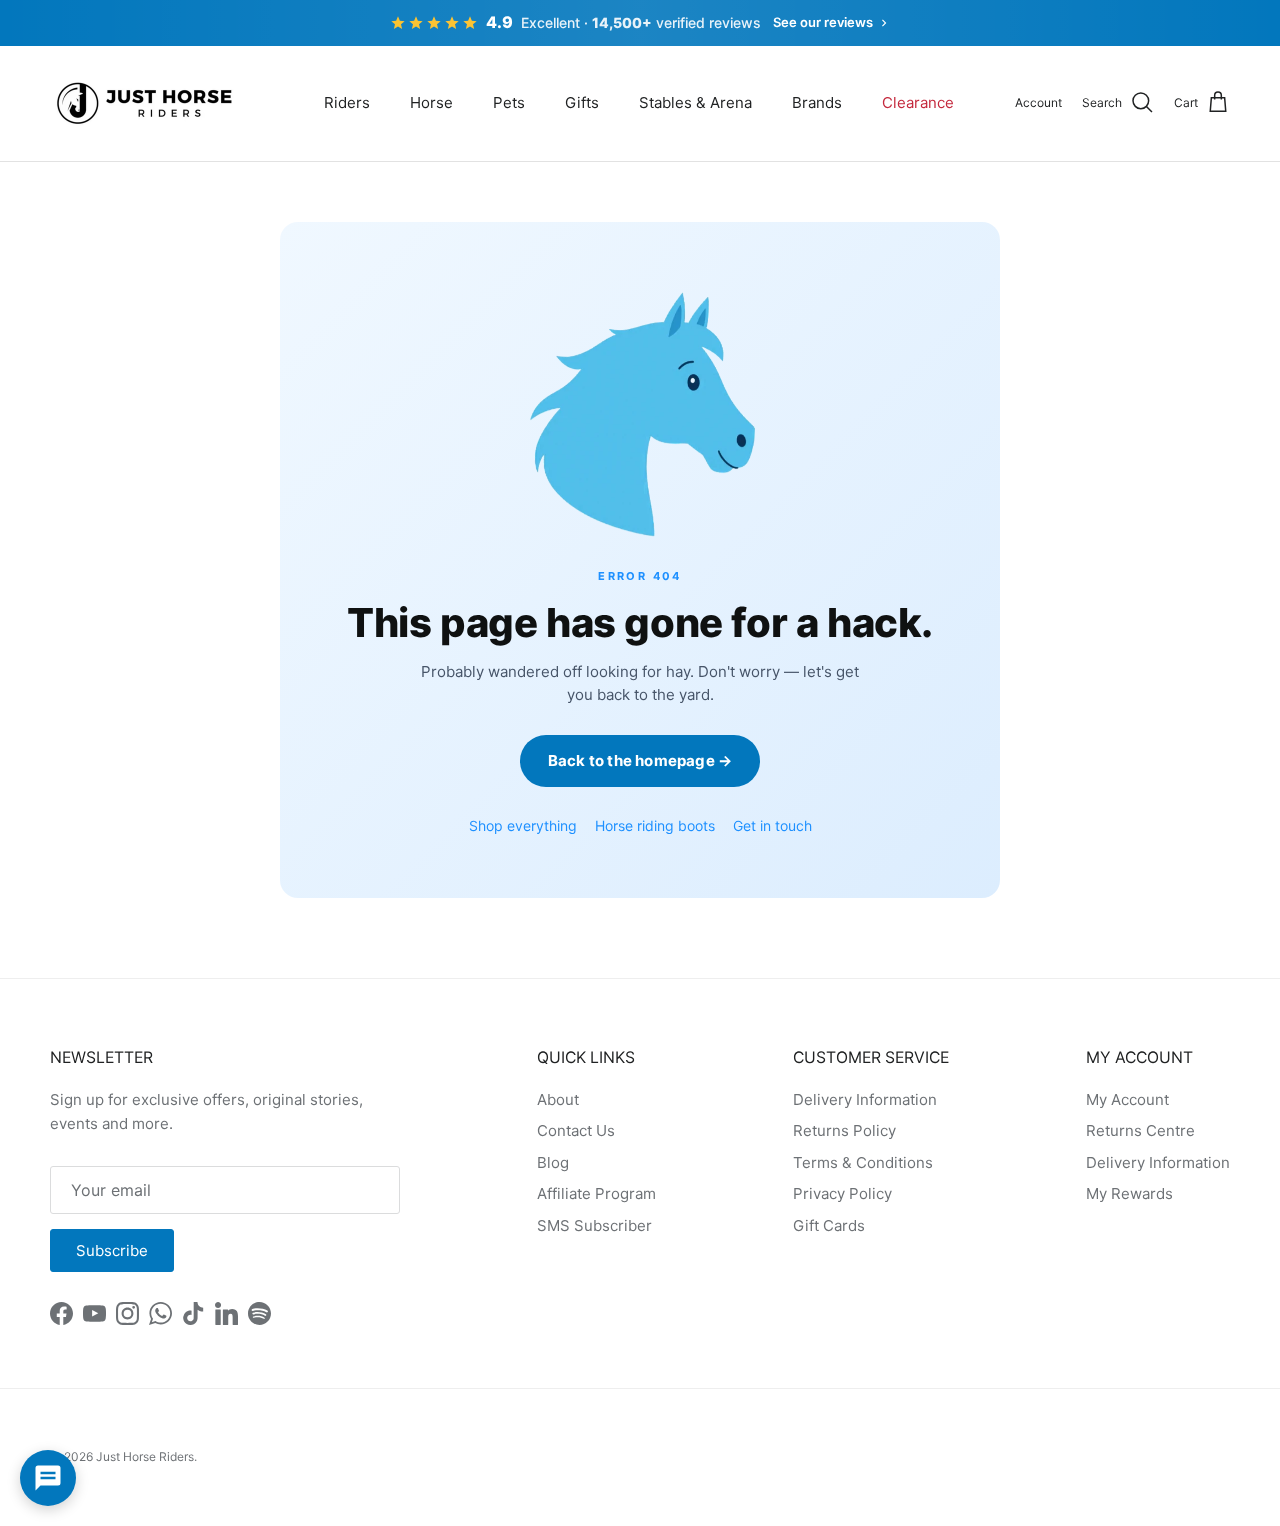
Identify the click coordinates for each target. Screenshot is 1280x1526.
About (558, 1099)
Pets (509, 102)
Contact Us (576, 1130)
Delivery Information (865, 1099)
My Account (1127, 1099)
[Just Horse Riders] (147, 103)
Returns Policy (844, 1130)
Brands (817, 102)
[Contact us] (48, 1478)
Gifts (582, 102)
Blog (553, 1162)
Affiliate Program (596, 1193)
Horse (431, 102)
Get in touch (772, 825)
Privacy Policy (842, 1193)
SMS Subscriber (594, 1225)
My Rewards (1129, 1193)
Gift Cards (829, 1225)
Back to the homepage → (640, 760)
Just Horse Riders (145, 1456)
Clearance (918, 102)
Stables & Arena (695, 102)
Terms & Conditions (863, 1162)
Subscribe (112, 1250)
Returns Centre (1140, 1130)
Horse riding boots (655, 825)
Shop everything (523, 825)
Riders (347, 102)
